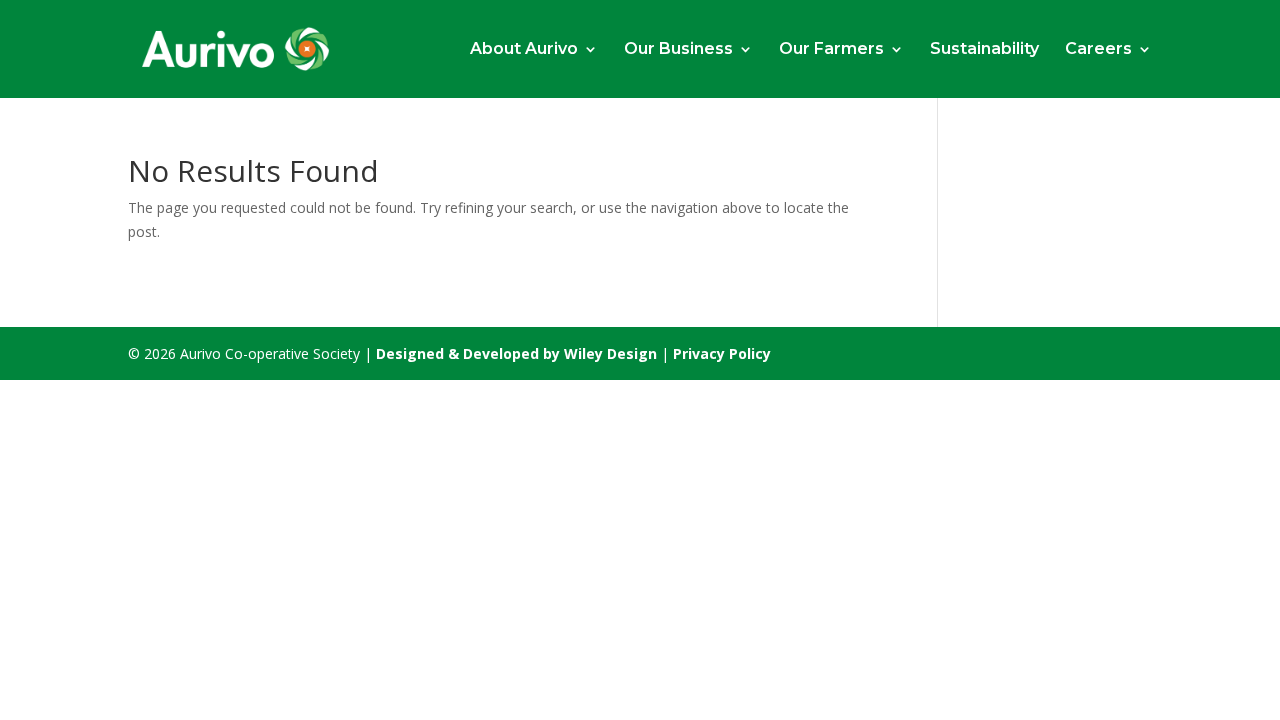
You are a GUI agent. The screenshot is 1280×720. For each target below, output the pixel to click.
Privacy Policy (722, 353)
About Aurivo (524, 50)
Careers (1098, 50)
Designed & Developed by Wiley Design (518, 353)
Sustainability (984, 50)
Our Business (678, 50)
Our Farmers (831, 50)
